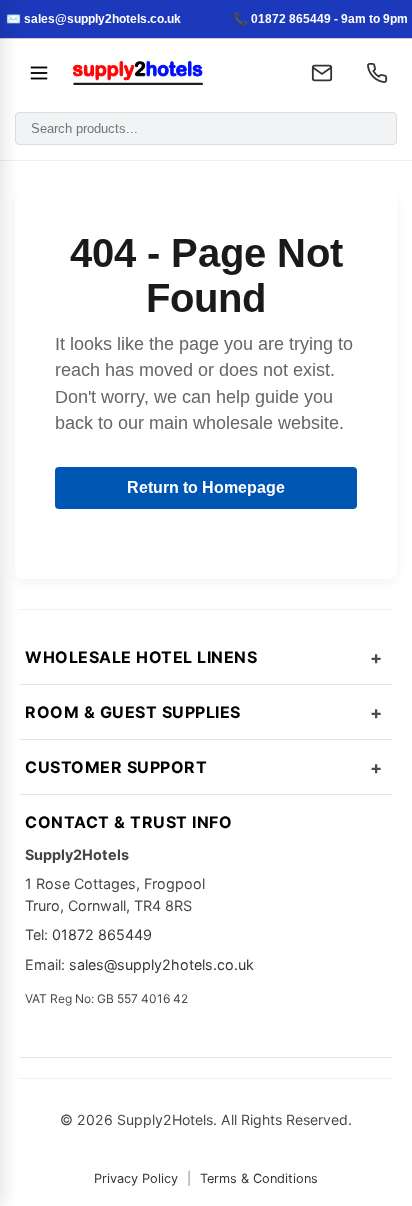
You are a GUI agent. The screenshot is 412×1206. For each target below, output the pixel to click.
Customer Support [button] (116, 767)
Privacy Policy (136, 1178)
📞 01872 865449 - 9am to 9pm (320, 19)
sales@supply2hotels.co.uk (161, 964)
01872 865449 (102, 934)
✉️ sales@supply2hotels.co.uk (93, 19)
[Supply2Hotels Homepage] (175, 73)
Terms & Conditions (259, 1178)
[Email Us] (322, 73)
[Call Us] (377, 73)
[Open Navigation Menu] (39, 73)
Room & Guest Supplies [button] (133, 712)
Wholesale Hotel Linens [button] (141, 657)
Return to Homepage (206, 487)
